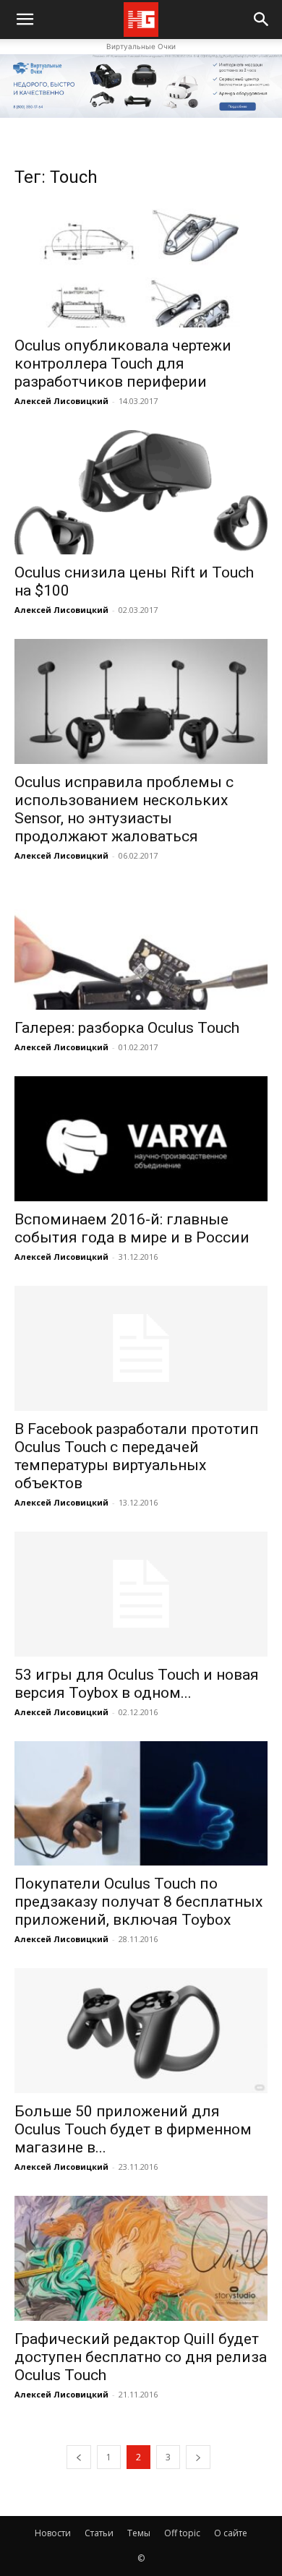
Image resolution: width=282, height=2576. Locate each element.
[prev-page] (79, 2457)
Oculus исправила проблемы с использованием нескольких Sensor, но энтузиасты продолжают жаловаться (124, 809)
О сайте (231, 2533)
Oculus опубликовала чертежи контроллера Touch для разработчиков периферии (123, 364)
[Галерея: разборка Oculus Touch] (141, 947)
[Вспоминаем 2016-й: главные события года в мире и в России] (141, 1139)
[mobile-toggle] (25, 20)
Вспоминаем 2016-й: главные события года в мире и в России (132, 1228)
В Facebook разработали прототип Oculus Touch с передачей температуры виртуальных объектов (137, 1456)
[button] (262, 20)
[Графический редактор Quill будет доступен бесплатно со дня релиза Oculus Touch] (141, 2258)
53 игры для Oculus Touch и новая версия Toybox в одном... (137, 1684)
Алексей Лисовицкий (61, 401)
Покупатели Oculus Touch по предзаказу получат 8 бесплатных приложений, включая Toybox (138, 1902)
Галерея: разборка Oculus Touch (127, 1028)
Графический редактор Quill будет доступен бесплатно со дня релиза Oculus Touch (141, 2357)
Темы (139, 2533)
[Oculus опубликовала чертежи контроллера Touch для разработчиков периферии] (141, 265)
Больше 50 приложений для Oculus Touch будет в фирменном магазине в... (133, 2129)
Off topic (182, 2533)
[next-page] (198, 2457)
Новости (53, 2533)
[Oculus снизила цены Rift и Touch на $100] (141, 493)
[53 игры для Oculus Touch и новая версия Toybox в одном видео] (141, 1594)
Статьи (99, 2533)
